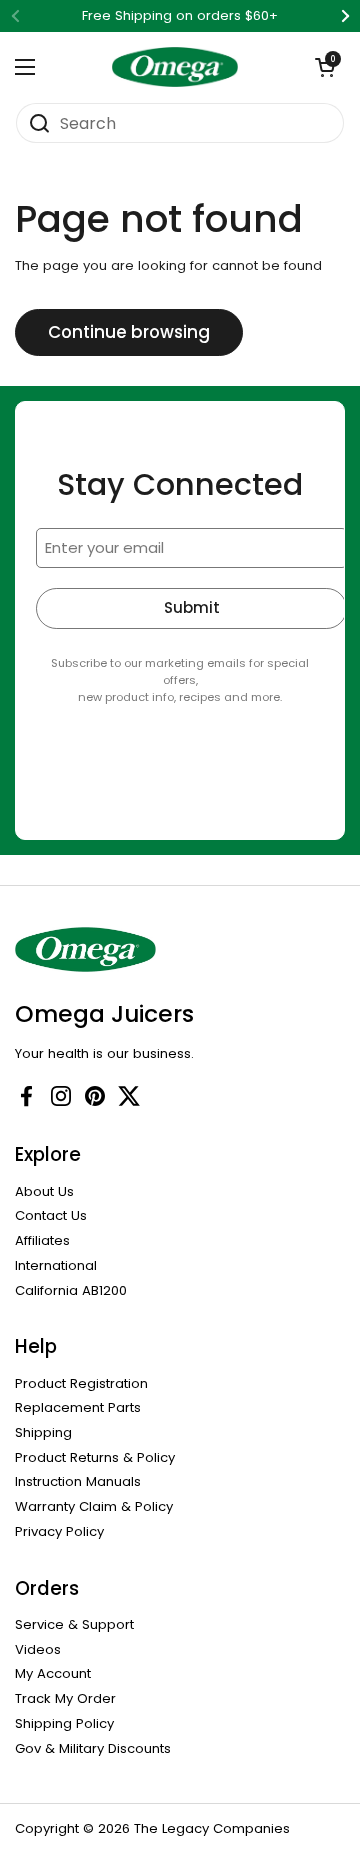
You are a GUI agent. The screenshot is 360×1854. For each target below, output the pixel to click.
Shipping (43, 1432)
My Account (53, 1673)
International (56, 1265)
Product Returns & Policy (95, 1457)
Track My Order (65, 1698)
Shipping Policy (64, 1723)
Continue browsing (129, 332)
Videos (38, 1649)
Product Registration (81, 1383)
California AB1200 (71, 1290)
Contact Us (51, 1215)
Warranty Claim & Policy (94, 1506)
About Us (44, 1191)
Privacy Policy (59, 1531)
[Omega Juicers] (175, 67)
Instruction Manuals (78, 1481)
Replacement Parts (78, 1407)
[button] (325, 67)
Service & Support (74, 1624)
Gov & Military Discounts (93, 1748)
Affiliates (42, 1240)
